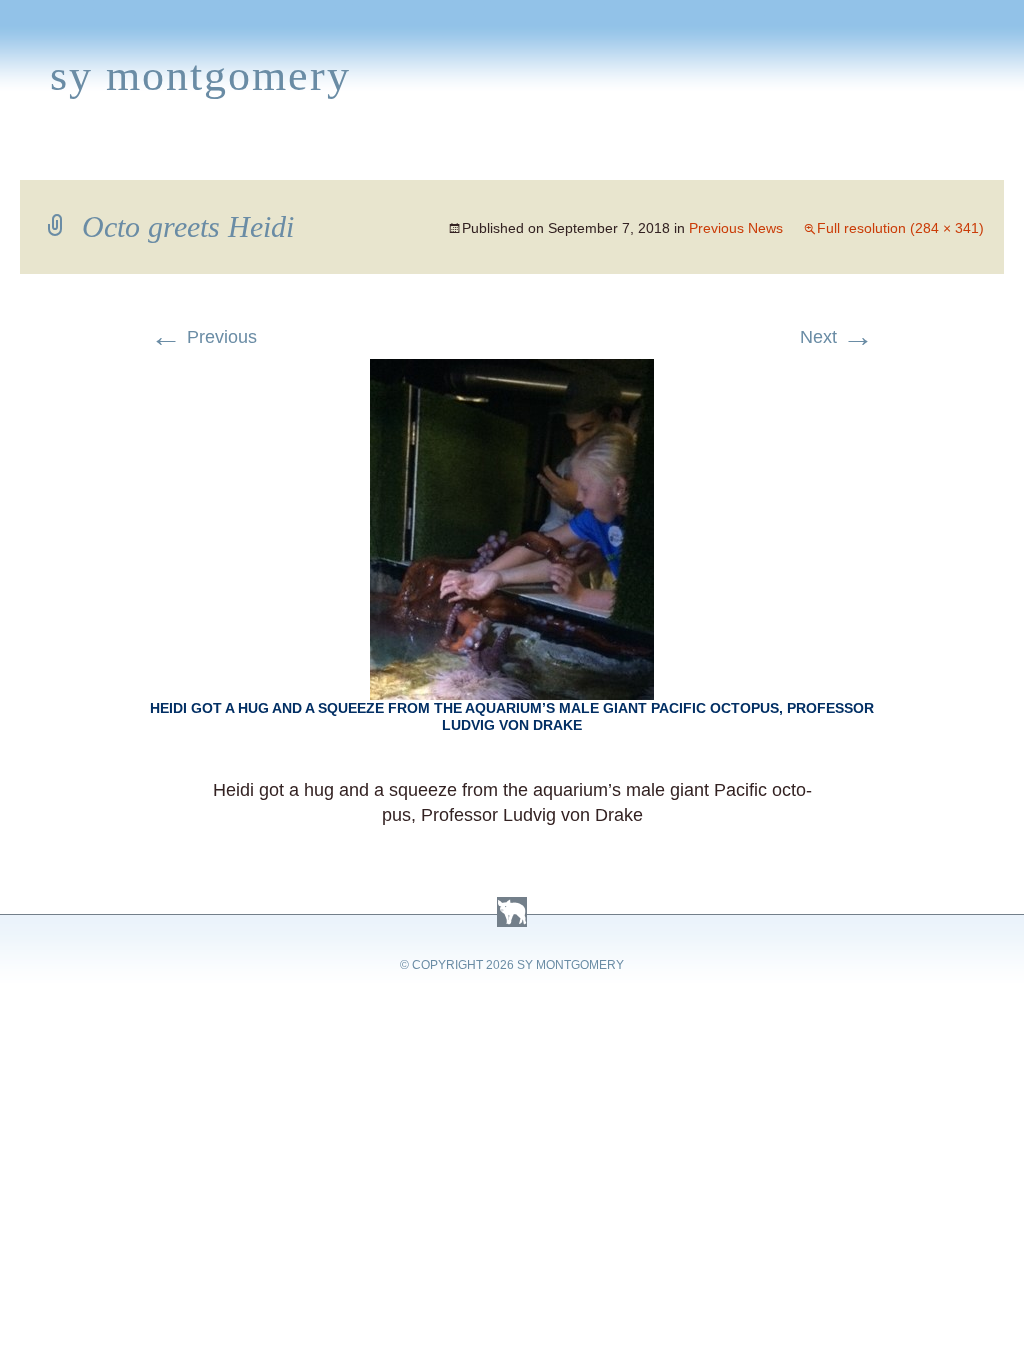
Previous (203, 337)
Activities (523, 156)
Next (837, 337)
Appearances (235, 156)
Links (729, 156)
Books (116, 156)
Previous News (736, 228)
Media (425, 156)
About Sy (637, 156)
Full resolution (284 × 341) (900, 228)
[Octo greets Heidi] (512, 371)
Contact (932, 156)
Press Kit (822, 156)
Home (37, 156)
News (350, 156)
